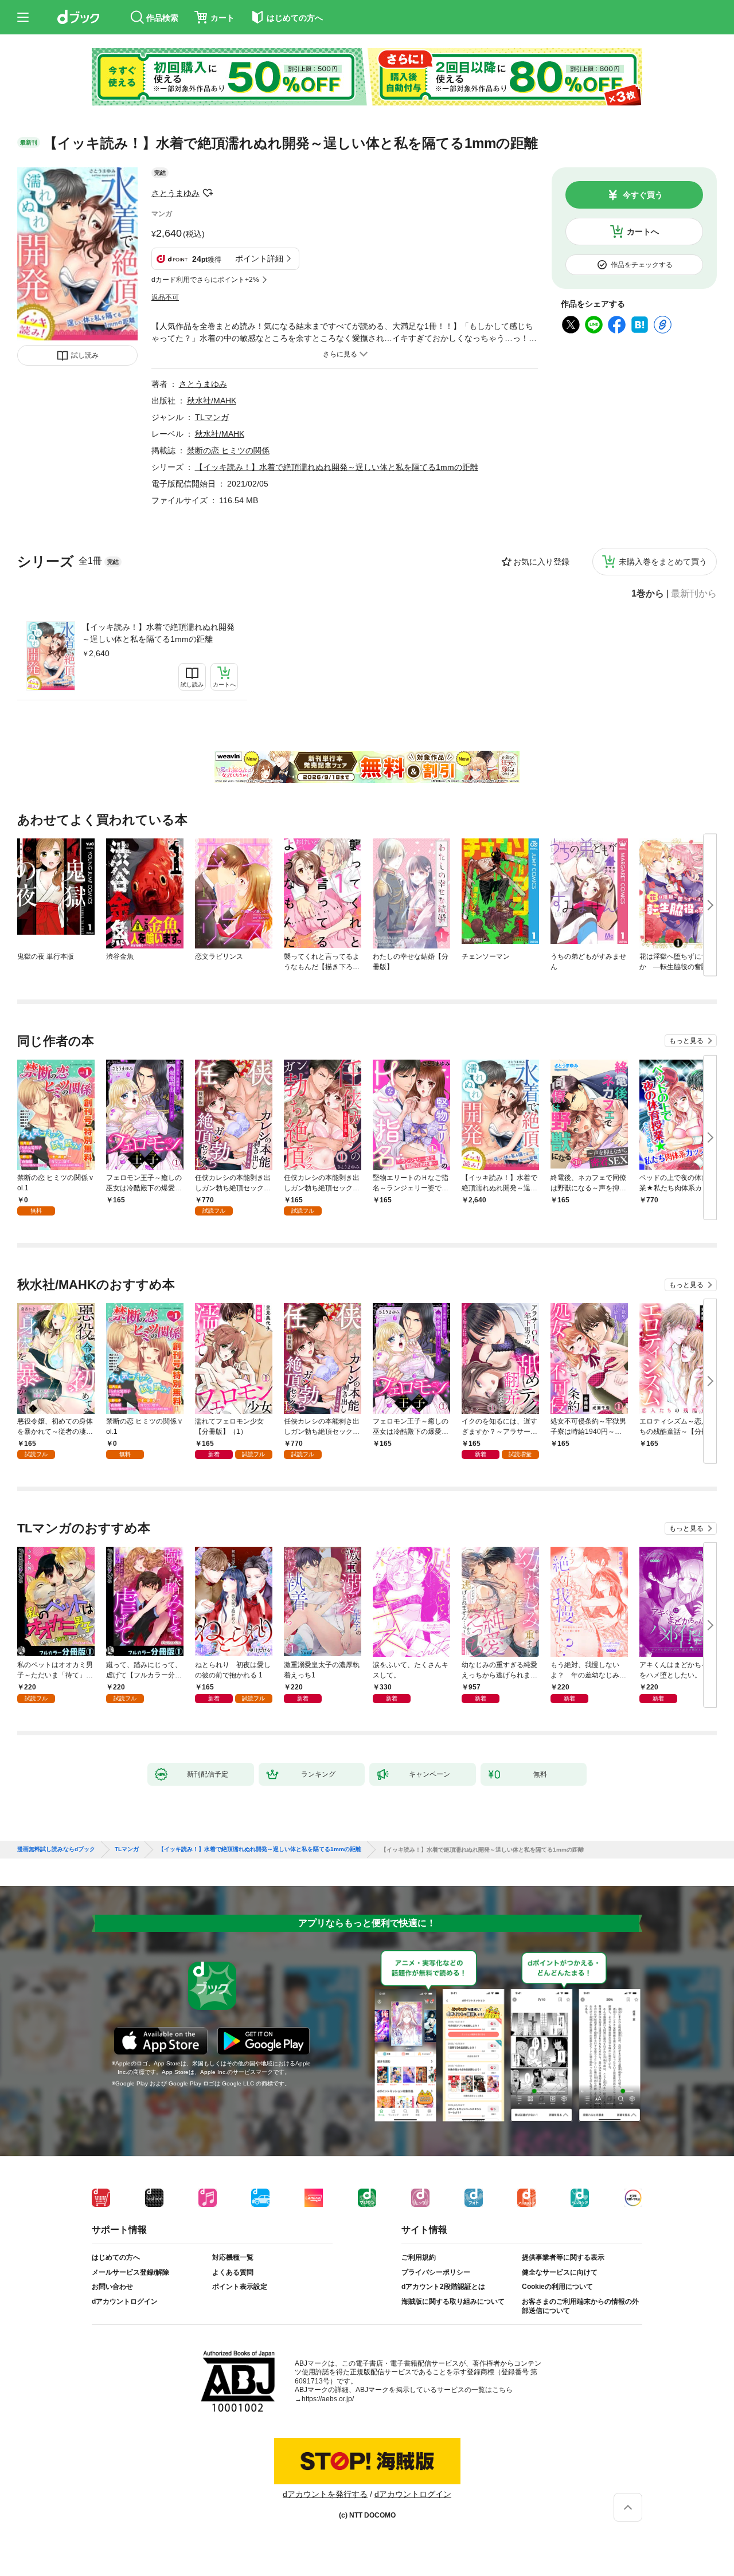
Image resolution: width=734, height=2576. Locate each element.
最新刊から (694, 594)
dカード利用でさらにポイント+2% (205, 280)
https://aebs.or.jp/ (328, 2399)
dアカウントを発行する (325, 2494)
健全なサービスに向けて (560, 2272)
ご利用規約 (419, 2257)
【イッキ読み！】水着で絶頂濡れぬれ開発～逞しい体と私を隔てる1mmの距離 (158, 633)
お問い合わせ (112, 2287)
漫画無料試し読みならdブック (56, 1849)
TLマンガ (212, 417)
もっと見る (686, 1041)
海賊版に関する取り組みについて (453, 2301)
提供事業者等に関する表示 (563, 2257)
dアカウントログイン (125, 2301)
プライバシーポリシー (436, 2272)
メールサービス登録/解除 (130, 2272)
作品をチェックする (642, 265)
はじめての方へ (116, 2257)
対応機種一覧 (233, 2257)
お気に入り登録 (541, 562)
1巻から (648, 594)
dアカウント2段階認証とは (443, 2287)
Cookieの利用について (557, 2287)
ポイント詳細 (259, 258)
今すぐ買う (643, 195)
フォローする (208, 193)
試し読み (85, 355)
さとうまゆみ (175, 193)
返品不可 (165, 297)
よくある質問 (233, 2272)
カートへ (643, 232)
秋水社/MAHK (212, 401)
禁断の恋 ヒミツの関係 (228, 450)
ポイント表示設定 (240, 2287)
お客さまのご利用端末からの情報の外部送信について (580, 2306)
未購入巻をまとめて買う (663, 562)
